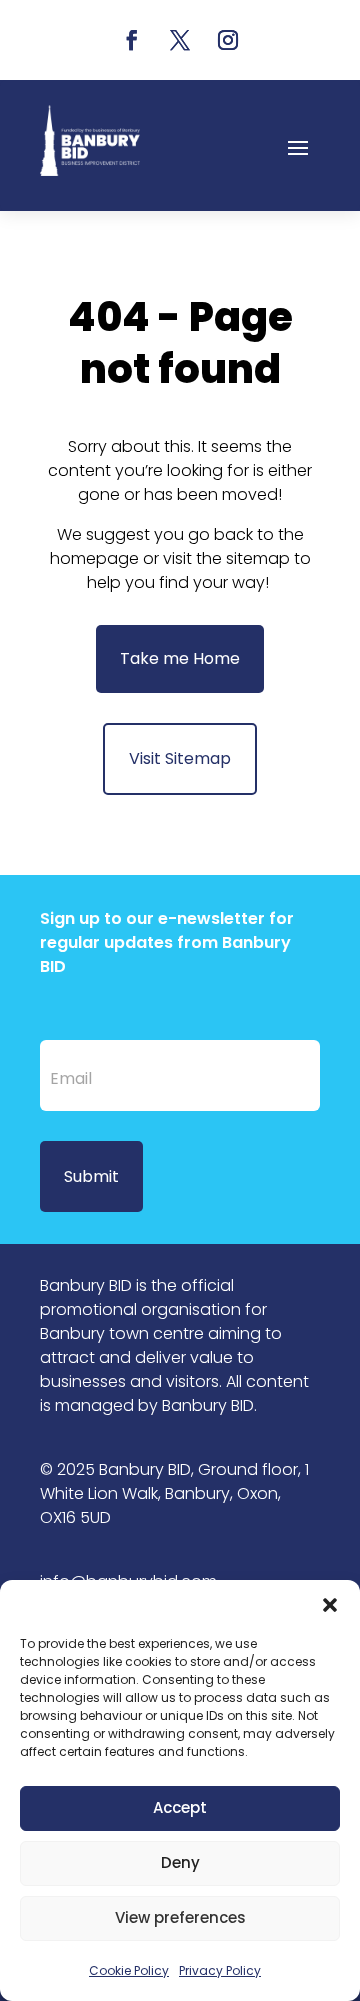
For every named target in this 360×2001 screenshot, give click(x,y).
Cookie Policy (129, 1970)
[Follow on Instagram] (228, 40)
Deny (180, 1862)
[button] (330, 1605)
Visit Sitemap (180, 758)
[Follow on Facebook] (132, 40)
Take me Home (180, 658)
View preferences (180, 1917)
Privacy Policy (220, 1970)
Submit (91, 1176)
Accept (180, 1807)
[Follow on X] (180, 40)
